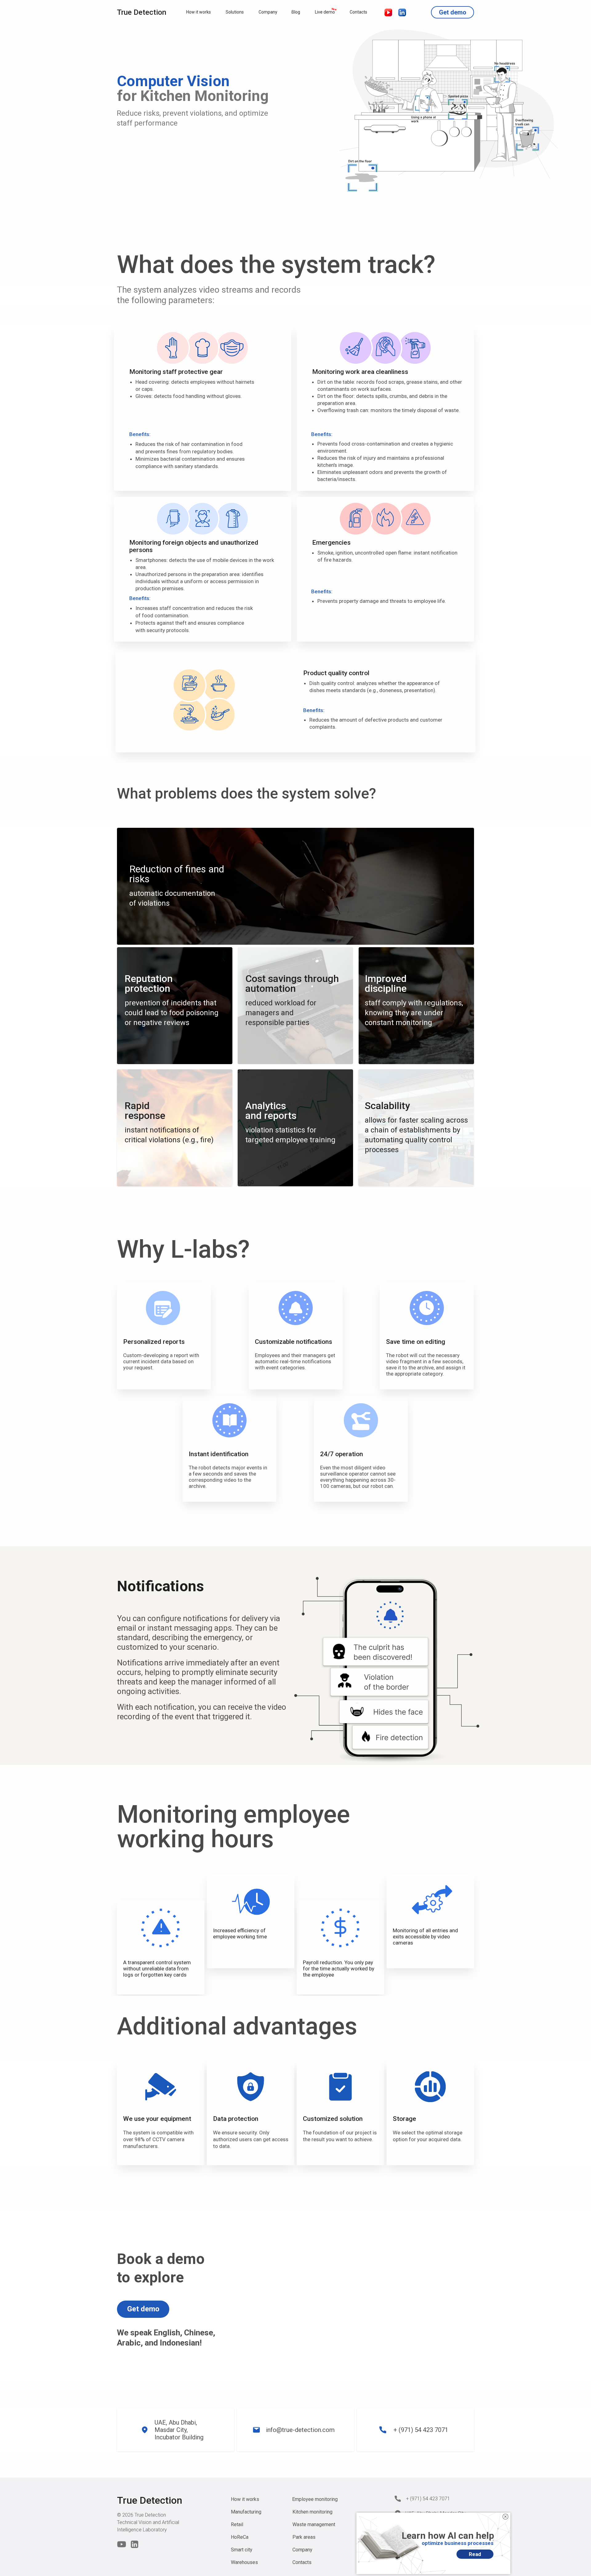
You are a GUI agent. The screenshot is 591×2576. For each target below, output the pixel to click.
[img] (505, 2517)
